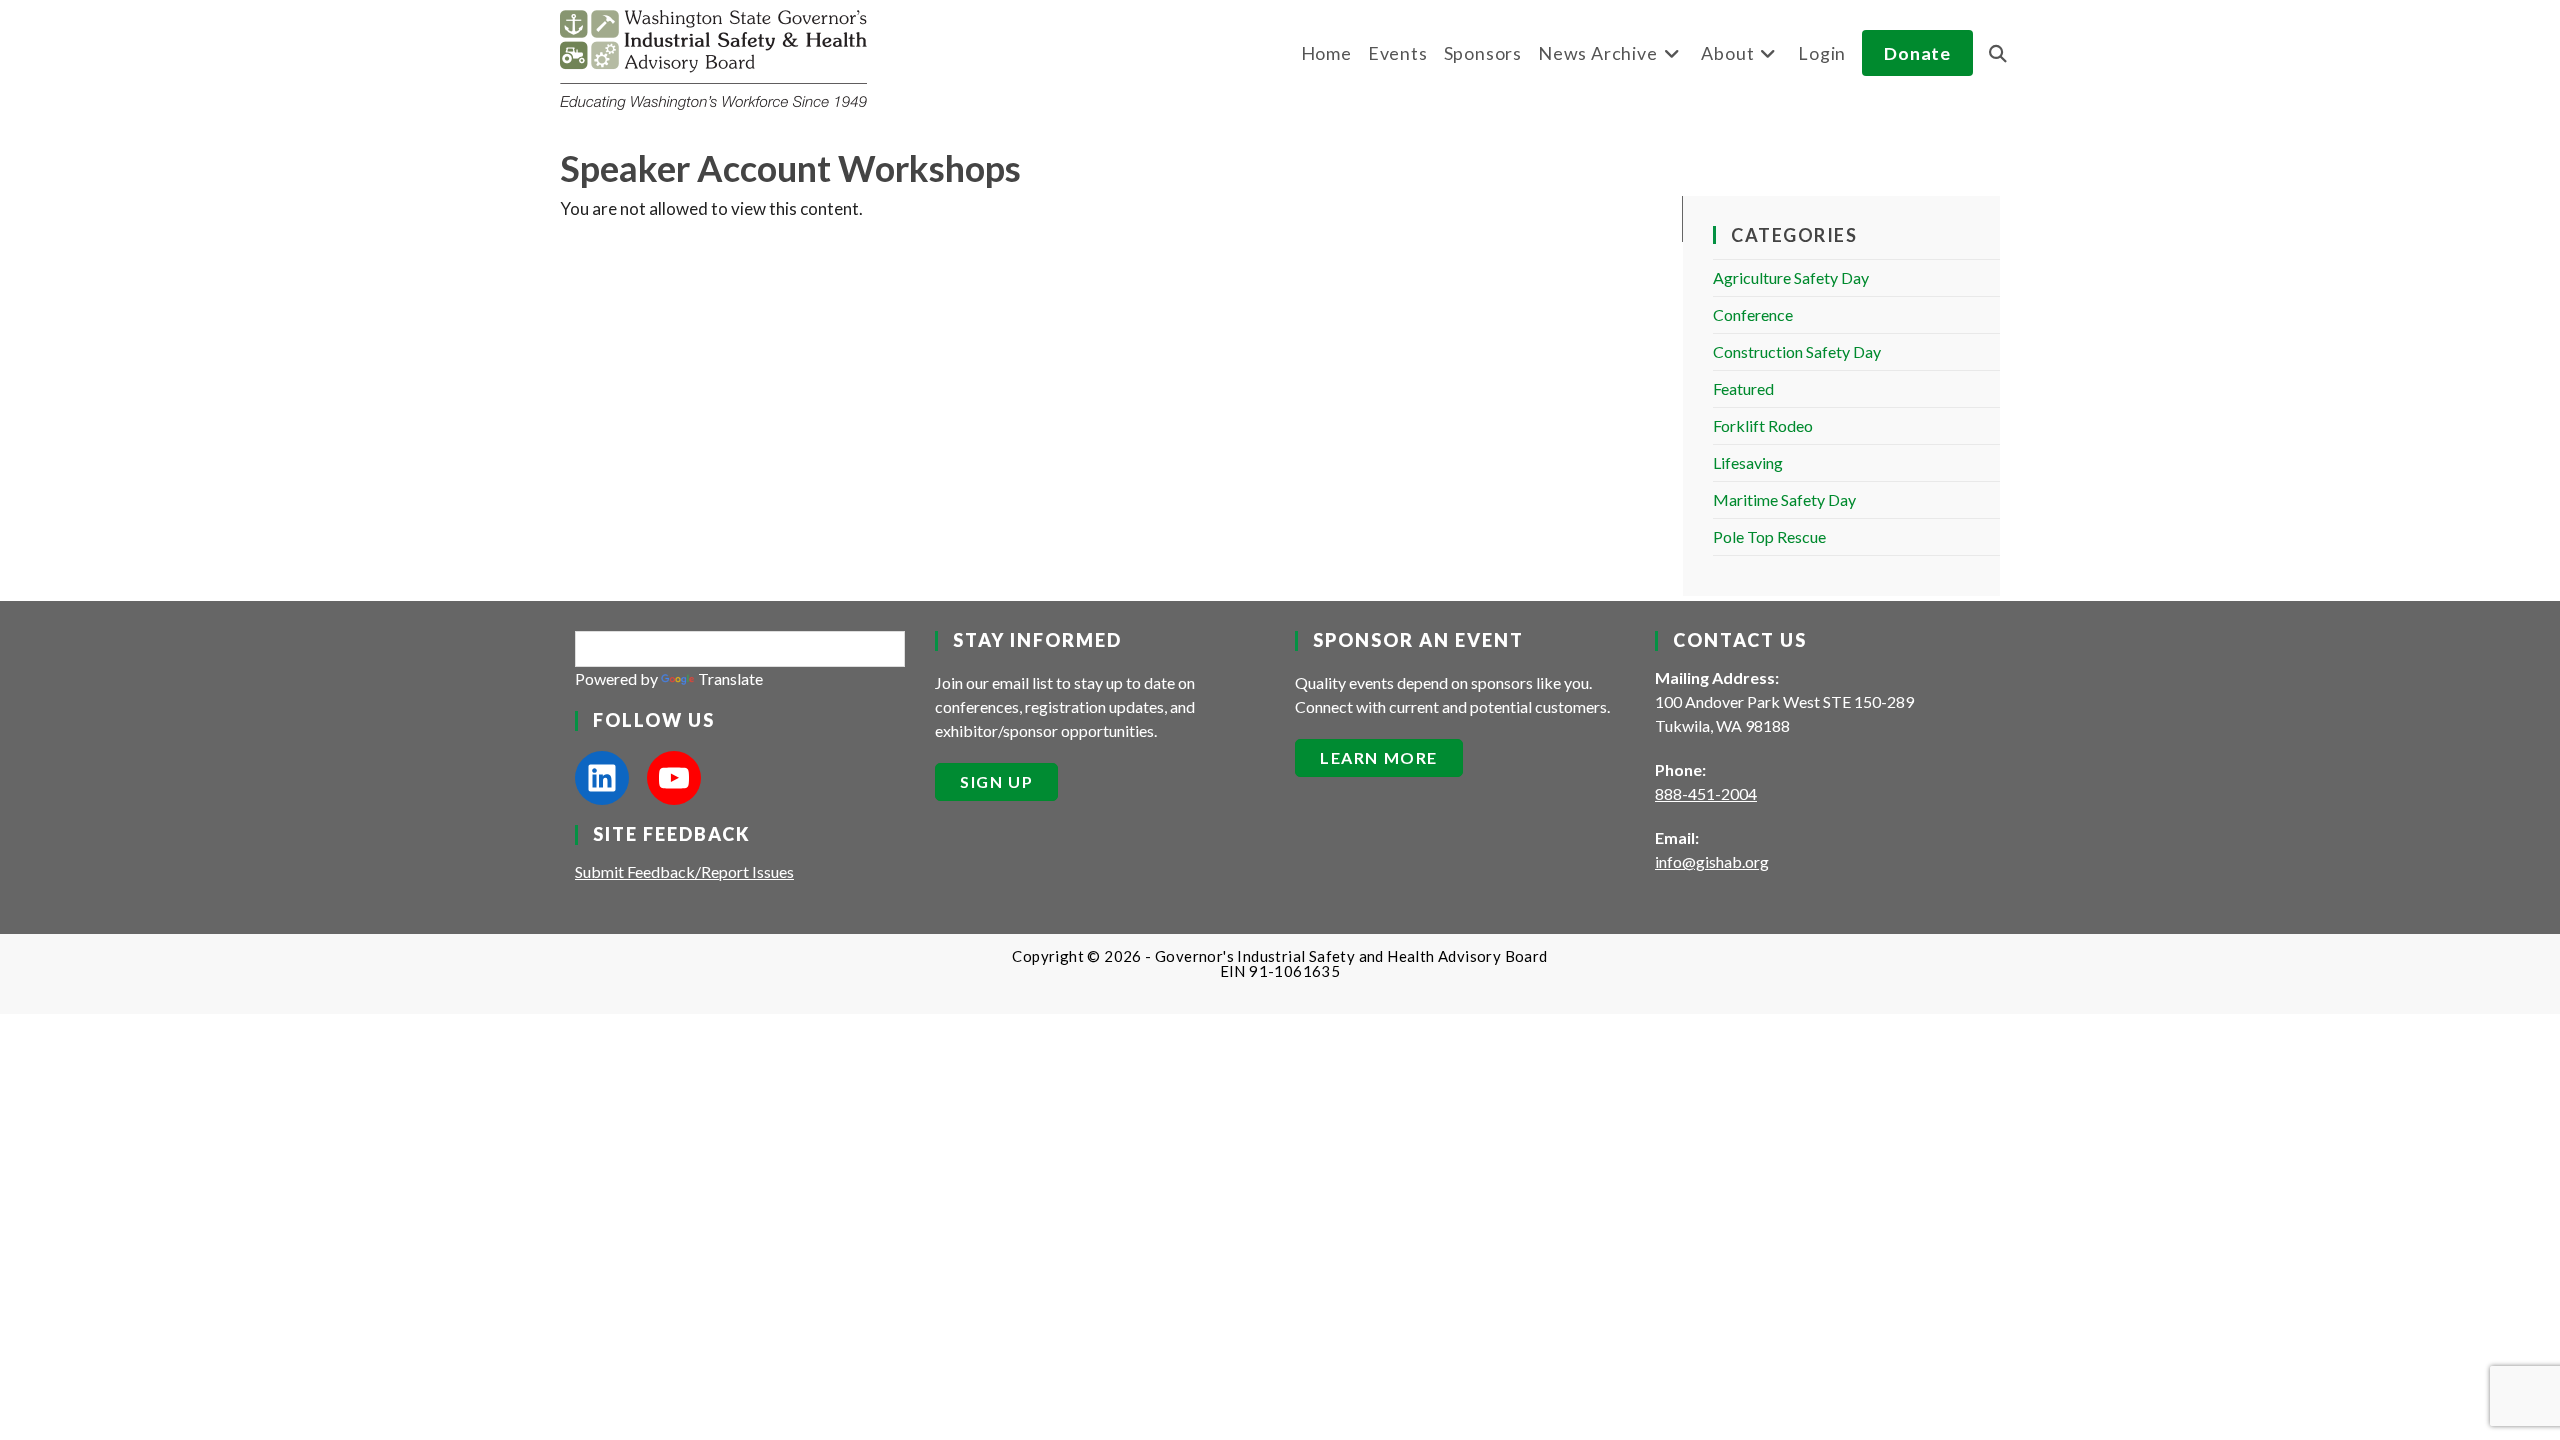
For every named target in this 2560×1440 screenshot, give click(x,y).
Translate (730, 678)
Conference (1753, 314)
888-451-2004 (1706, 793)
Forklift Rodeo (1763, 425)
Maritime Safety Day (1784, 499)
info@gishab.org (1712, 861)
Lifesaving (1748, 462)
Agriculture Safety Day (1791, 277)
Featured (1743, 388)
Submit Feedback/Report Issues (684, 871)
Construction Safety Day (1797, 351)
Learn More (1379, 757)
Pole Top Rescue (1769, 536)
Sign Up (996, 781)
